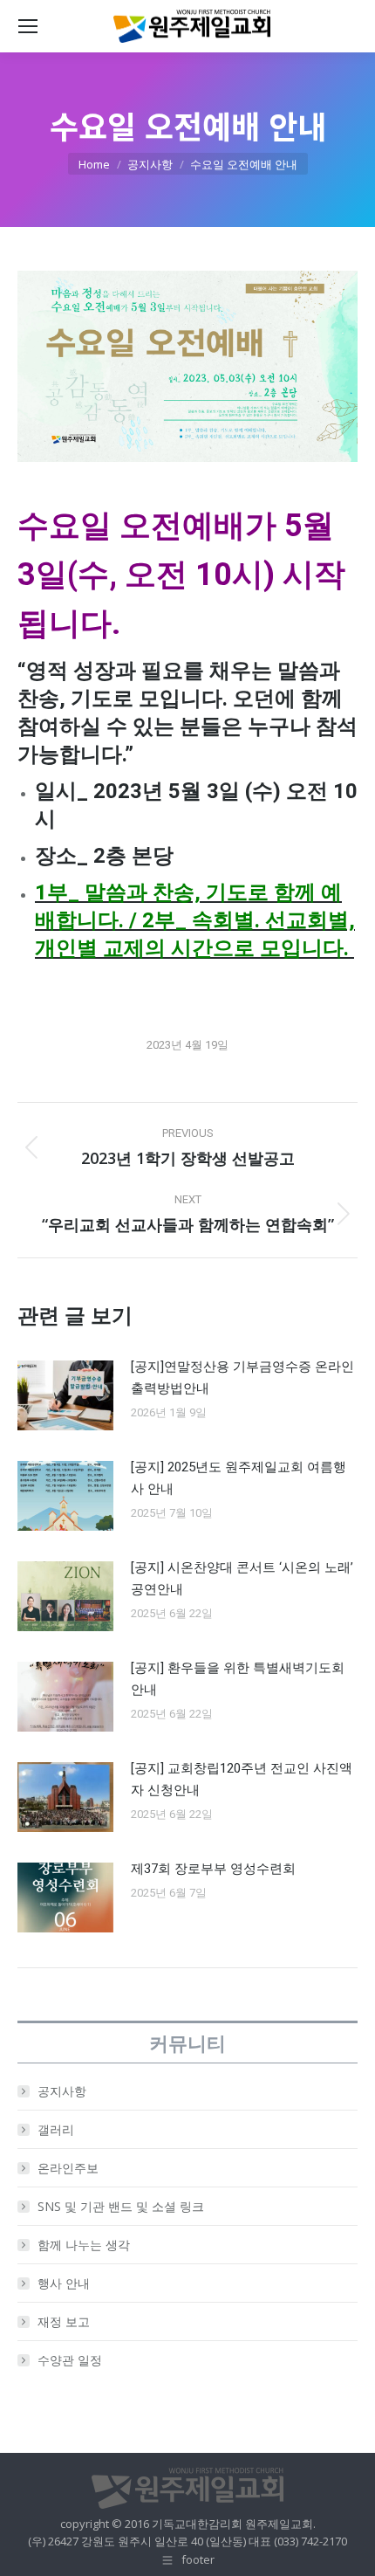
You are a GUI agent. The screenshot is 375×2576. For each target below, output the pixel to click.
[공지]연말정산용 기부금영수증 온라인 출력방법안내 (242, 1378)
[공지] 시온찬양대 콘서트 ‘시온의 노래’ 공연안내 (242, 1578)
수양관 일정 (70, 2360)
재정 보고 (64, 2321)
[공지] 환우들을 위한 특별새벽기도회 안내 (238, 1679)
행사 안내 (64, 2283)
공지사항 (62, 2091)
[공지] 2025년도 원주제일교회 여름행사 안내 (239, 1478)
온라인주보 (68, 2168)
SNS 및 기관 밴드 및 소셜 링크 (121, 2206)
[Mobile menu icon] (28, 26)
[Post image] (65, 1395)
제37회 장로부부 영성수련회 (213, 1869)
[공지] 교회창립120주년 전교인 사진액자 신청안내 (242, 1779)
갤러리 (56, 2129)
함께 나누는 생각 (84, 2245)
